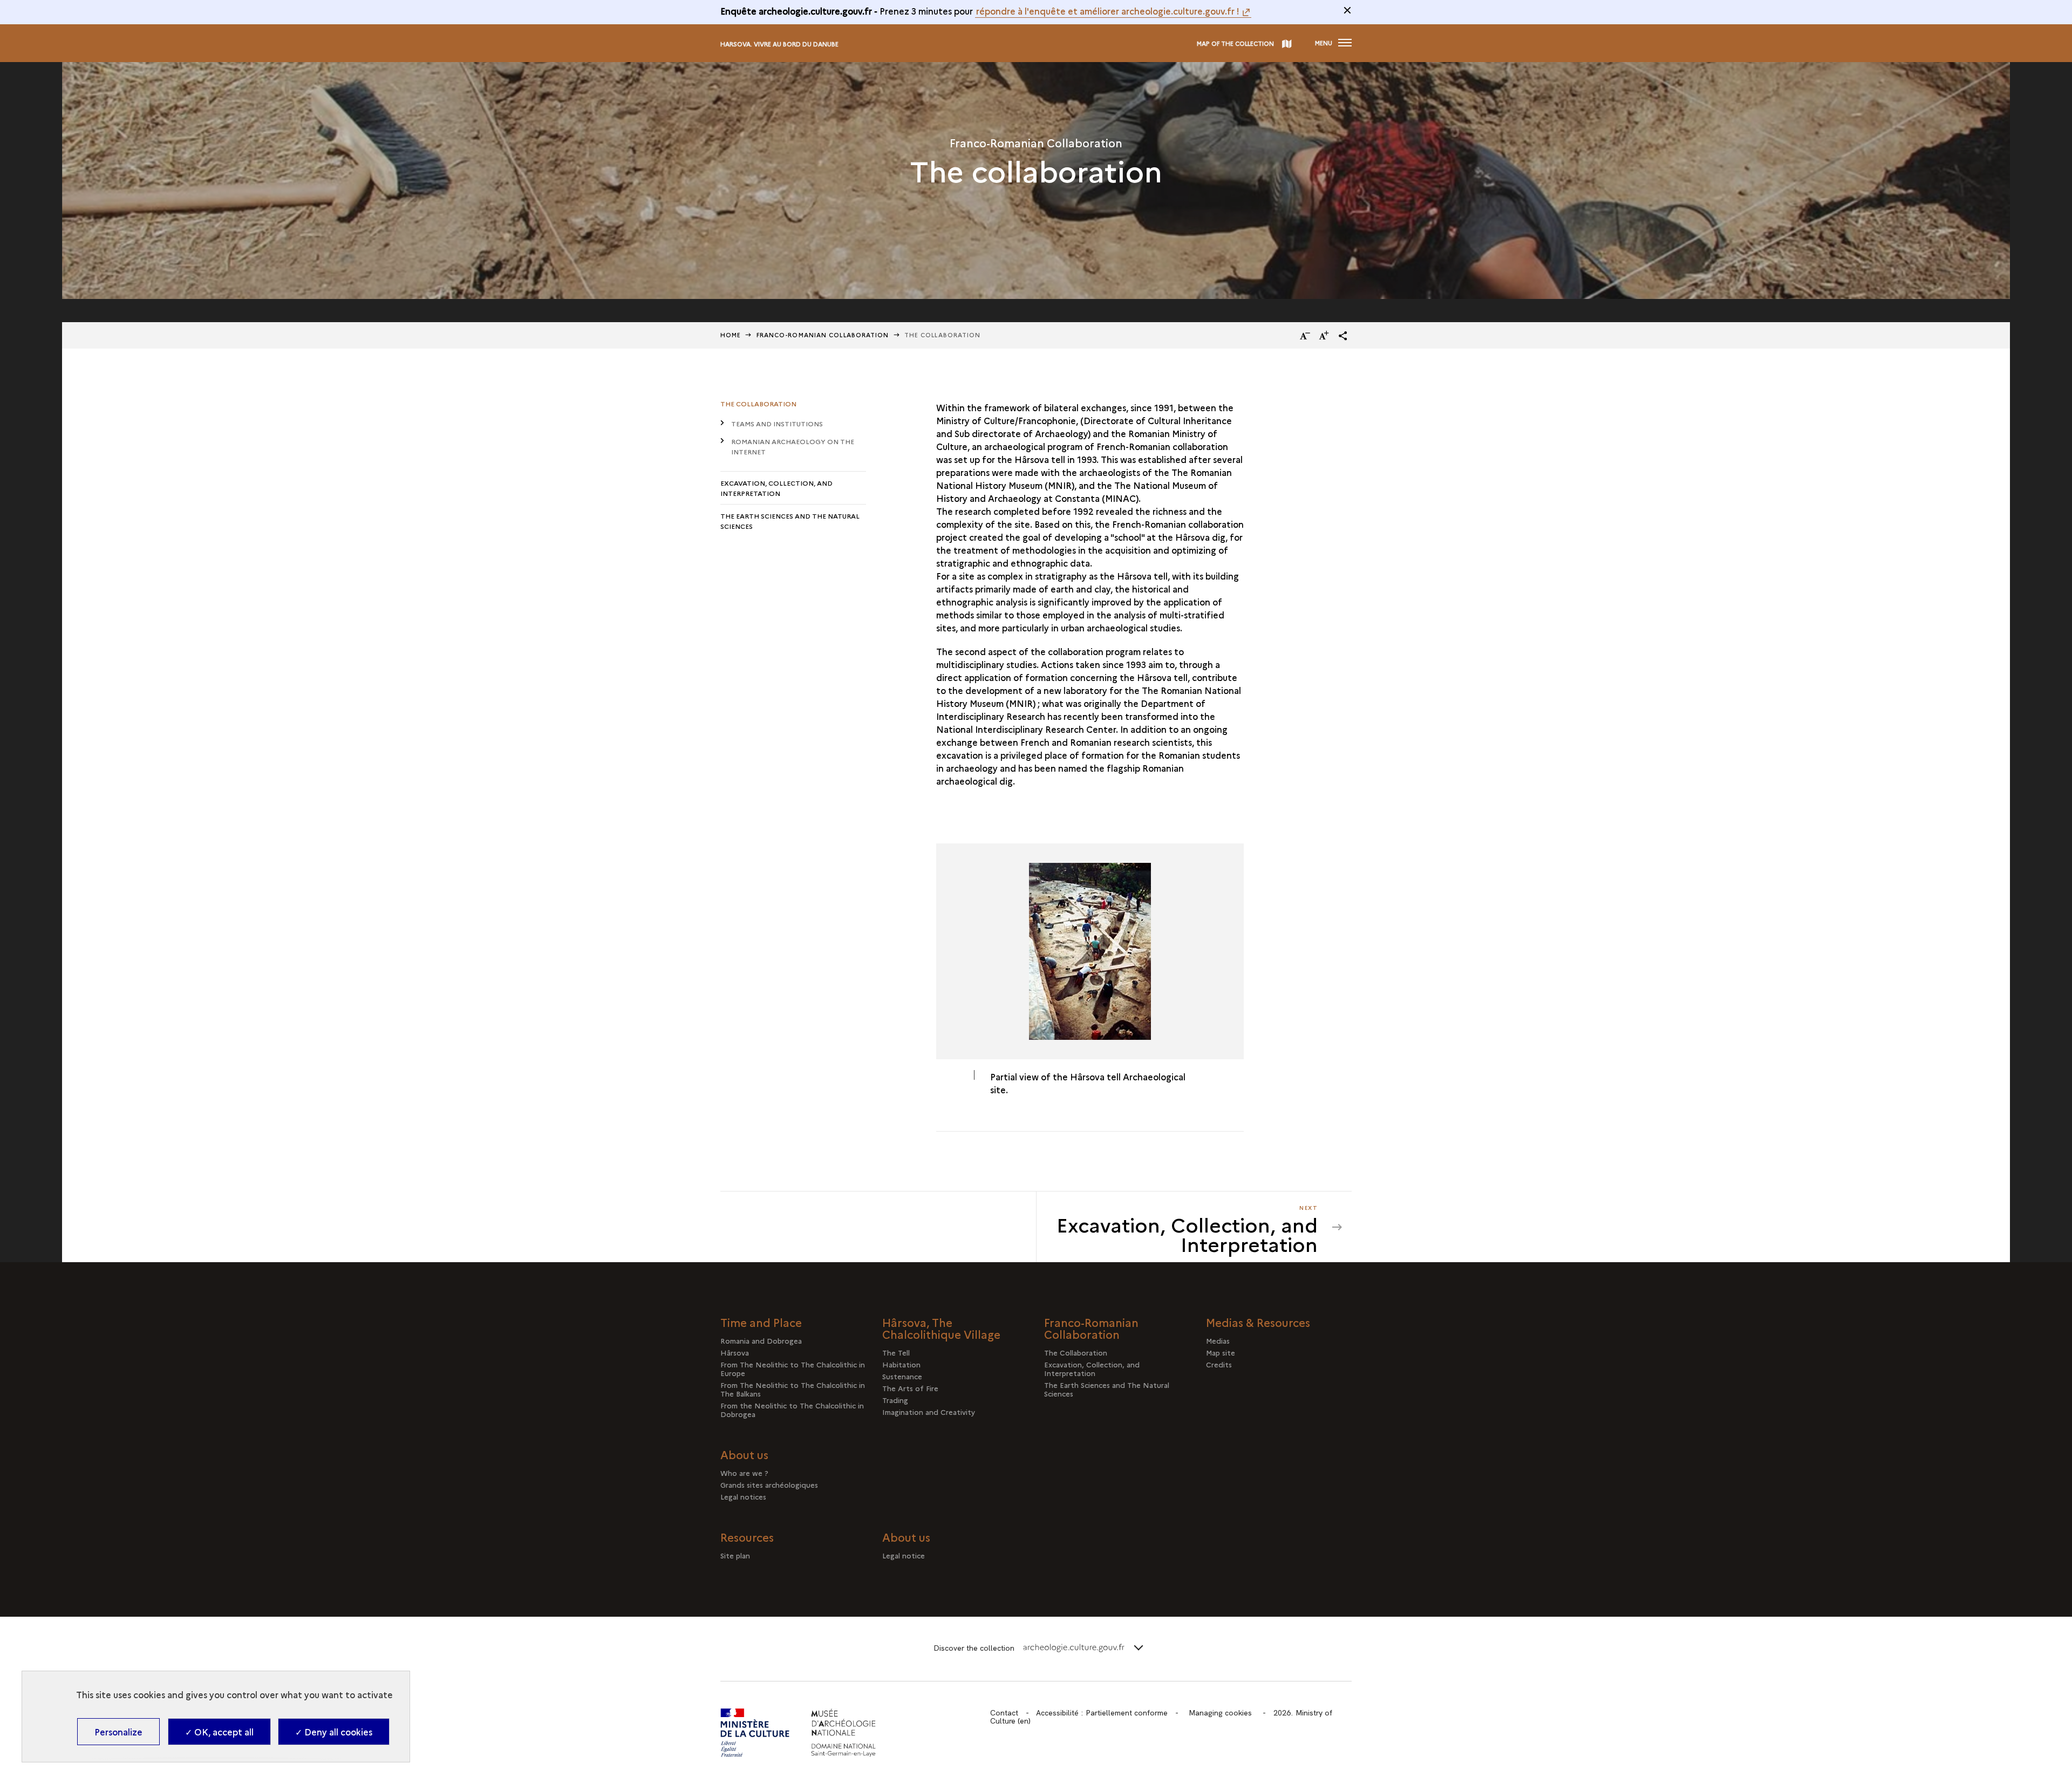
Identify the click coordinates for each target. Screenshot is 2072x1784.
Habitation (901, 1364)
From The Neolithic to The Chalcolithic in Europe (793, 1368)
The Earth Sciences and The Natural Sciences (790, 521)
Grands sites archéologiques (769, 1485)
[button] (1343, 336)
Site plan (735, 1555)
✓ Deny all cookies (334, 1732)
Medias (1218, 1340)
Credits (1219, 1364)
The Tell (896, 1352)
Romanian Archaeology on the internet (793, 446)
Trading (895, 1400)
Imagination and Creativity (929, 1412)
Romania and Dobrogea (761, 1340)
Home (731, 335)
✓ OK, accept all (219, 1732)
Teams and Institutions (777, 423)
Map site (1221, 1352)
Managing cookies (1220, 1713)
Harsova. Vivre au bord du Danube (779, 44)
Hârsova (735, 1352)
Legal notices (743, 1496)
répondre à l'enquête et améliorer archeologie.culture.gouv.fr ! (1108, 11)
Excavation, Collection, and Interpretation (776, 488)
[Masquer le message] (1347, 10)
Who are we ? (744, 1473)
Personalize (118, 1732)
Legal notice (904, 1555)
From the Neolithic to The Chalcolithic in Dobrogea (792, 1410)
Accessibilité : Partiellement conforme (1102, 1713)
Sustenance (902, 1376)
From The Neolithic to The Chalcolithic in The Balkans (793, 1389)
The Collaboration (758, 403)
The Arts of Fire (910, 1388)
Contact (1004, 1713)
